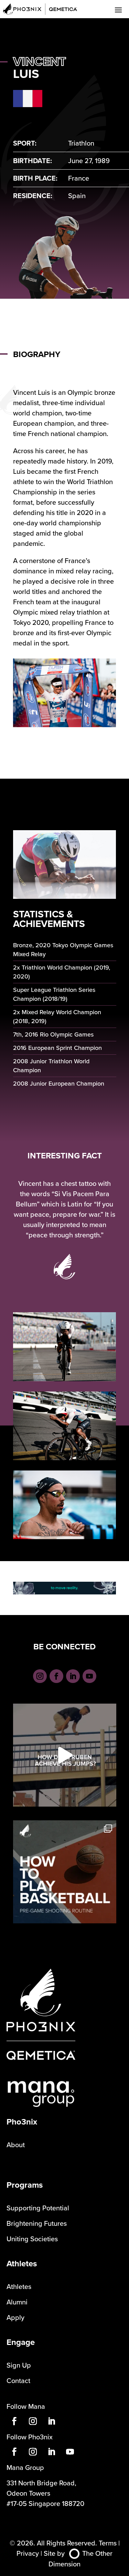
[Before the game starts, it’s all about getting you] (65, 1872)
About (16, 2145)
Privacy (28, 2553)
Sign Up (19, 2365)
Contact (18, 2380)
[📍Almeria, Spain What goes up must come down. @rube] (65, 1755)
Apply (15, 2317)
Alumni (17, 2302)
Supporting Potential (38, 2208)
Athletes (19, 2286)
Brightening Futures (37, 2223)
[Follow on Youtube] (89, 1676)
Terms (108, 2543)
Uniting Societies (32, 2239)
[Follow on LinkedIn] (73, 1676)
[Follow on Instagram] (40, 1676)
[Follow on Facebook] (56, 1676)
